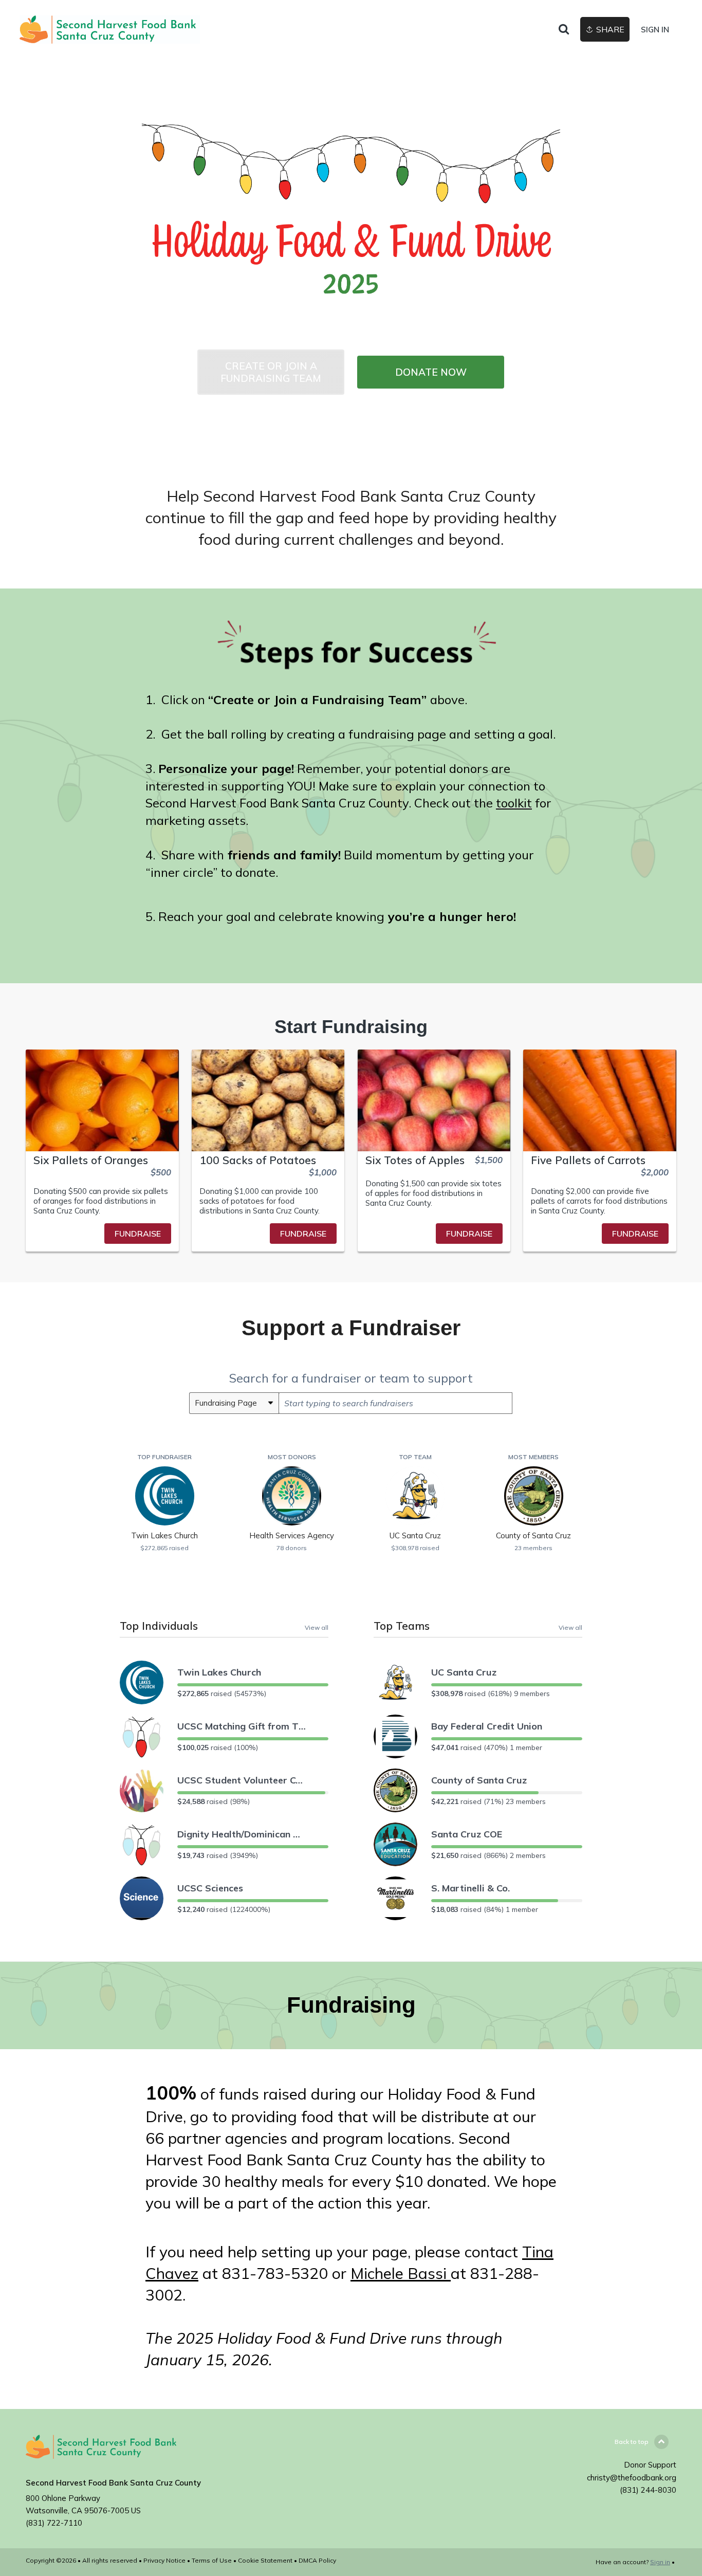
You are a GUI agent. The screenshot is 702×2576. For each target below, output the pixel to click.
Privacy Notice (164, 2560)
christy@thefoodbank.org (632, 2478)
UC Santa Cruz (464, 1672)
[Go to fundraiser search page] (564, 30)
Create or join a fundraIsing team (271, 372)
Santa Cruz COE (467, 1834)
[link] (110, 30)
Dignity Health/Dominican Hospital (242, 1834)
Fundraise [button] (138, 1234)
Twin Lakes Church (219, 1672)
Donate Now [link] (431, 372)
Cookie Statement (265, 2560)
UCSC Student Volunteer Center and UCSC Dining (242, 1780)
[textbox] (395, 1403)
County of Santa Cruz (479, 1780)
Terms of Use (212, 2560)
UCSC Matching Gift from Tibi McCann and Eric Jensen (242, 1726)
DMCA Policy (317, 2560)
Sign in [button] (655, 30)
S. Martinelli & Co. (470, 1888)
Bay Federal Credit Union (487, 1726)
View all (317, 1627)
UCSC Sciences (210, 1888)
